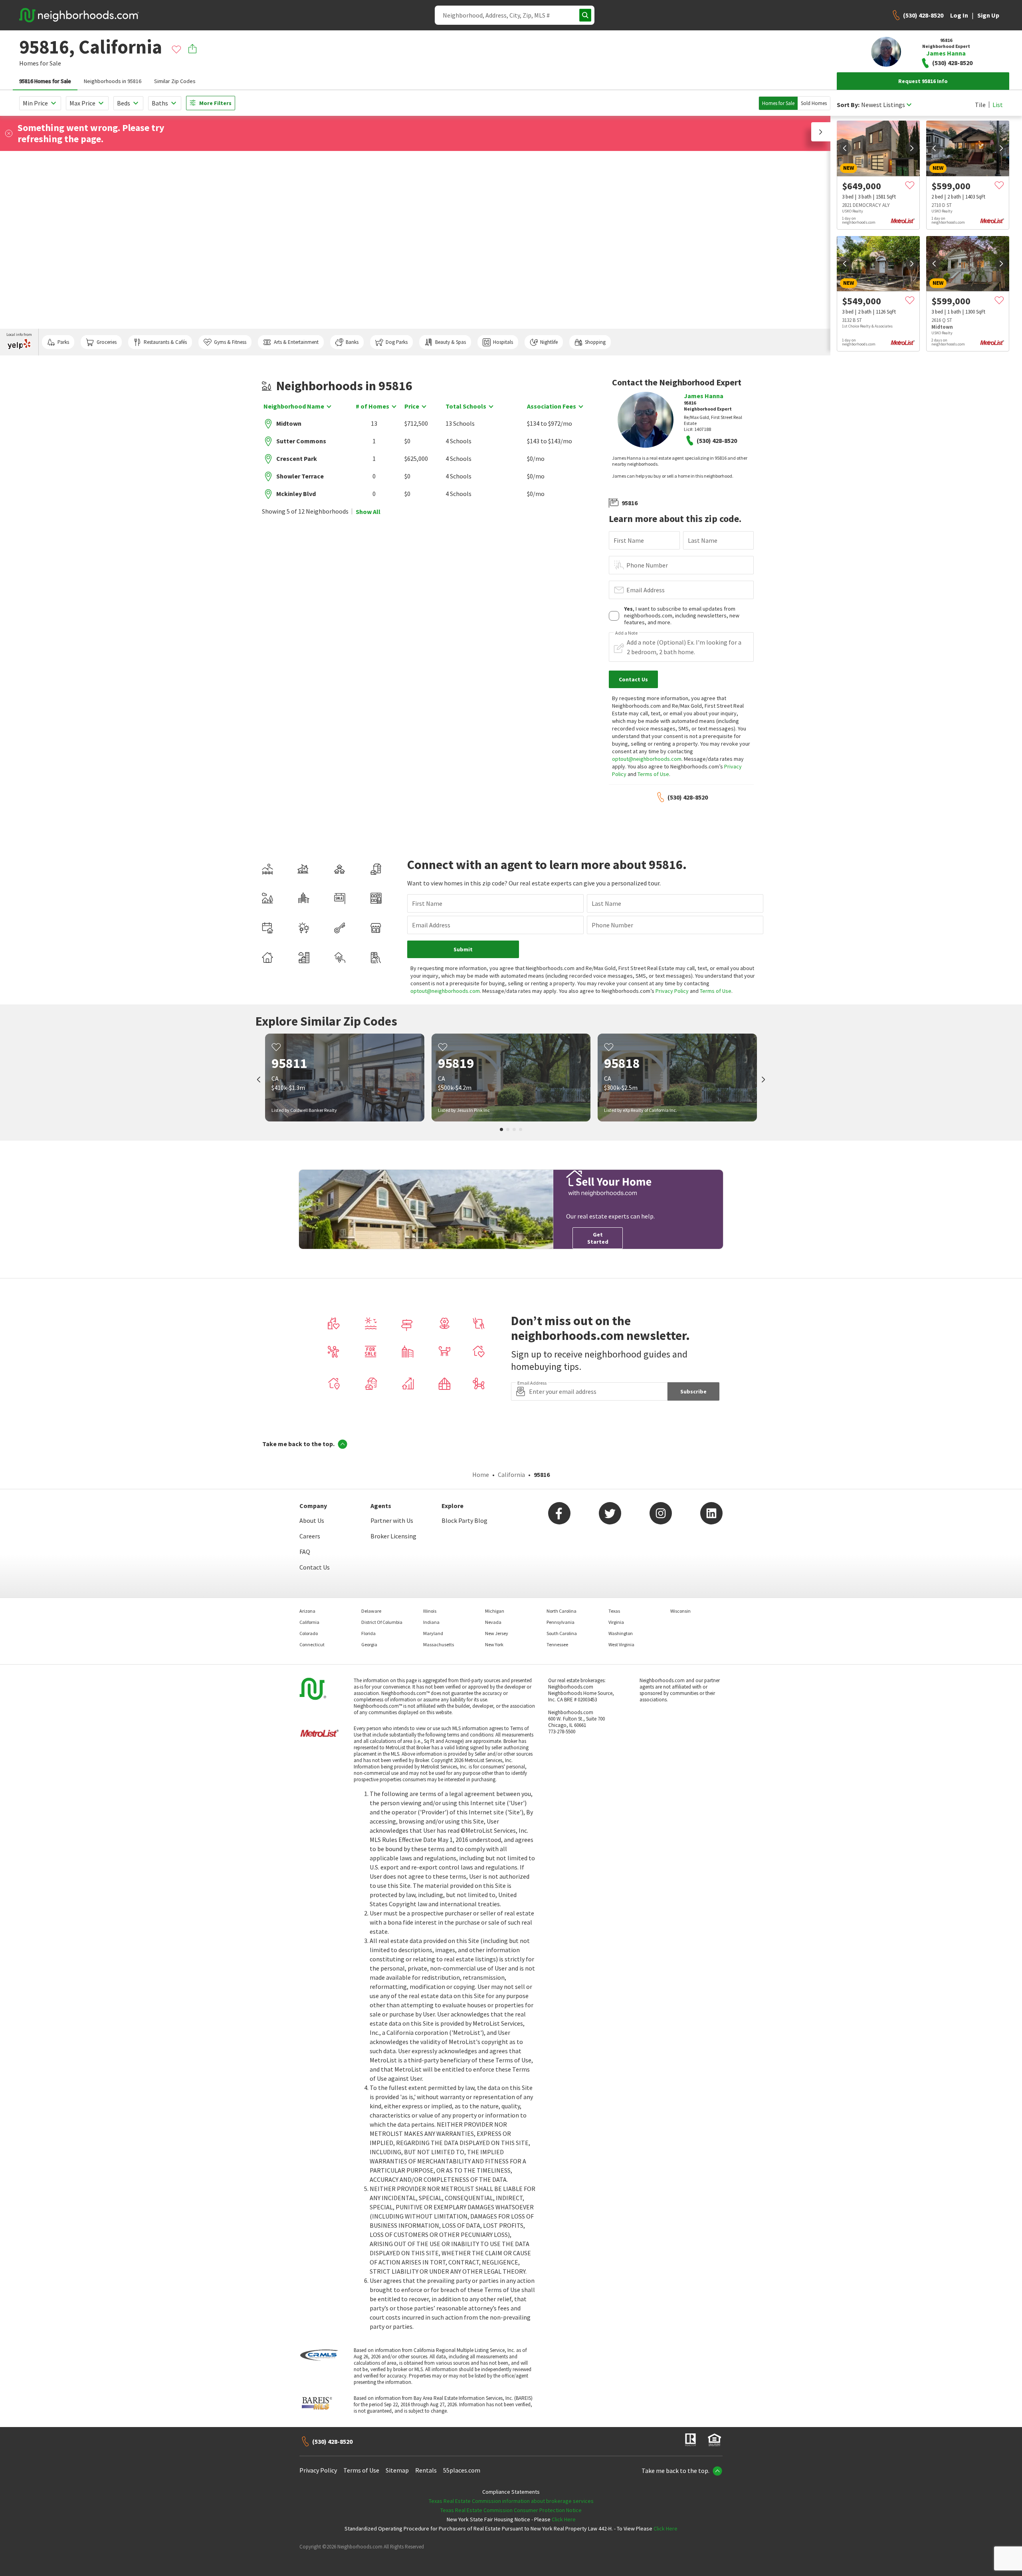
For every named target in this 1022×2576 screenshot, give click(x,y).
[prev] (845, 148)
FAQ (305, 1552)
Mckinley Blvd (296, 494)
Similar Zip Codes (175, 81)
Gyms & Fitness (230, 342)
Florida (368, 1633)
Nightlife (549, 342)
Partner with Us (392, 1520)
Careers (310, 1536)
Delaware (371, 1611)
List (998, 105)
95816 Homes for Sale (45, 81)
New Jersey (497, 1633)
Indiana (431, 1622)
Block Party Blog (464, 1520)
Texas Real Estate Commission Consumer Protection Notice (511, 2510)
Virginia (616, 1622)
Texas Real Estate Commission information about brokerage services (511, 2501)
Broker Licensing (393, 1536)
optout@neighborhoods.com (647, 759)
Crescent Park (297, 458)
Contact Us (315, 1567)
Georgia (369, 1644)
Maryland (433, 1633)
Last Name (703, 540)
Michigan (495, 1611)
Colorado (309, 1633)
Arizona (307, 1611)
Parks (63, 342)
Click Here (564, 2519)
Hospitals (503, 342)
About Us (312, 1520)
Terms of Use (653, 774)
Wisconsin (680, 1611)
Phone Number (647, 565)
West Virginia (621, 1644)
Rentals (426, 2470)
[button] (821, 132)
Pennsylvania (561, 1622)
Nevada (493, 1622)
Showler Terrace (300, 476)
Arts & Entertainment (296, 342)
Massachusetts (439, 1644)
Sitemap (397, 2470)
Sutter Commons (301, 441)
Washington (621, 1633)
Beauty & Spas (451, 342)
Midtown (289, 423)
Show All (368, 512)
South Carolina (562, 1633)
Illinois (430, 1611)
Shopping (595, 342)
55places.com (462, 2470)
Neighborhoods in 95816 (113, 81)
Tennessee (557, 1644)
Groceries (107, 342)
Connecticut (312, 1644)
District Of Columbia (382, 1622)
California (511, 1475)
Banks (352, 342)
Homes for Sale (778, 103)
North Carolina (562, 1611)
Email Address (646, 590)
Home (481, 1475)
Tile (980, 105)
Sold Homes (814, 103)
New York (494, 1644)
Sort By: (848, 105)
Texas (614, 1611)
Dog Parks (397, 342)
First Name (629, 540)
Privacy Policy (672, 991)
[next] (912, 148)
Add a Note (626, 633)
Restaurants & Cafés (165, 342)
